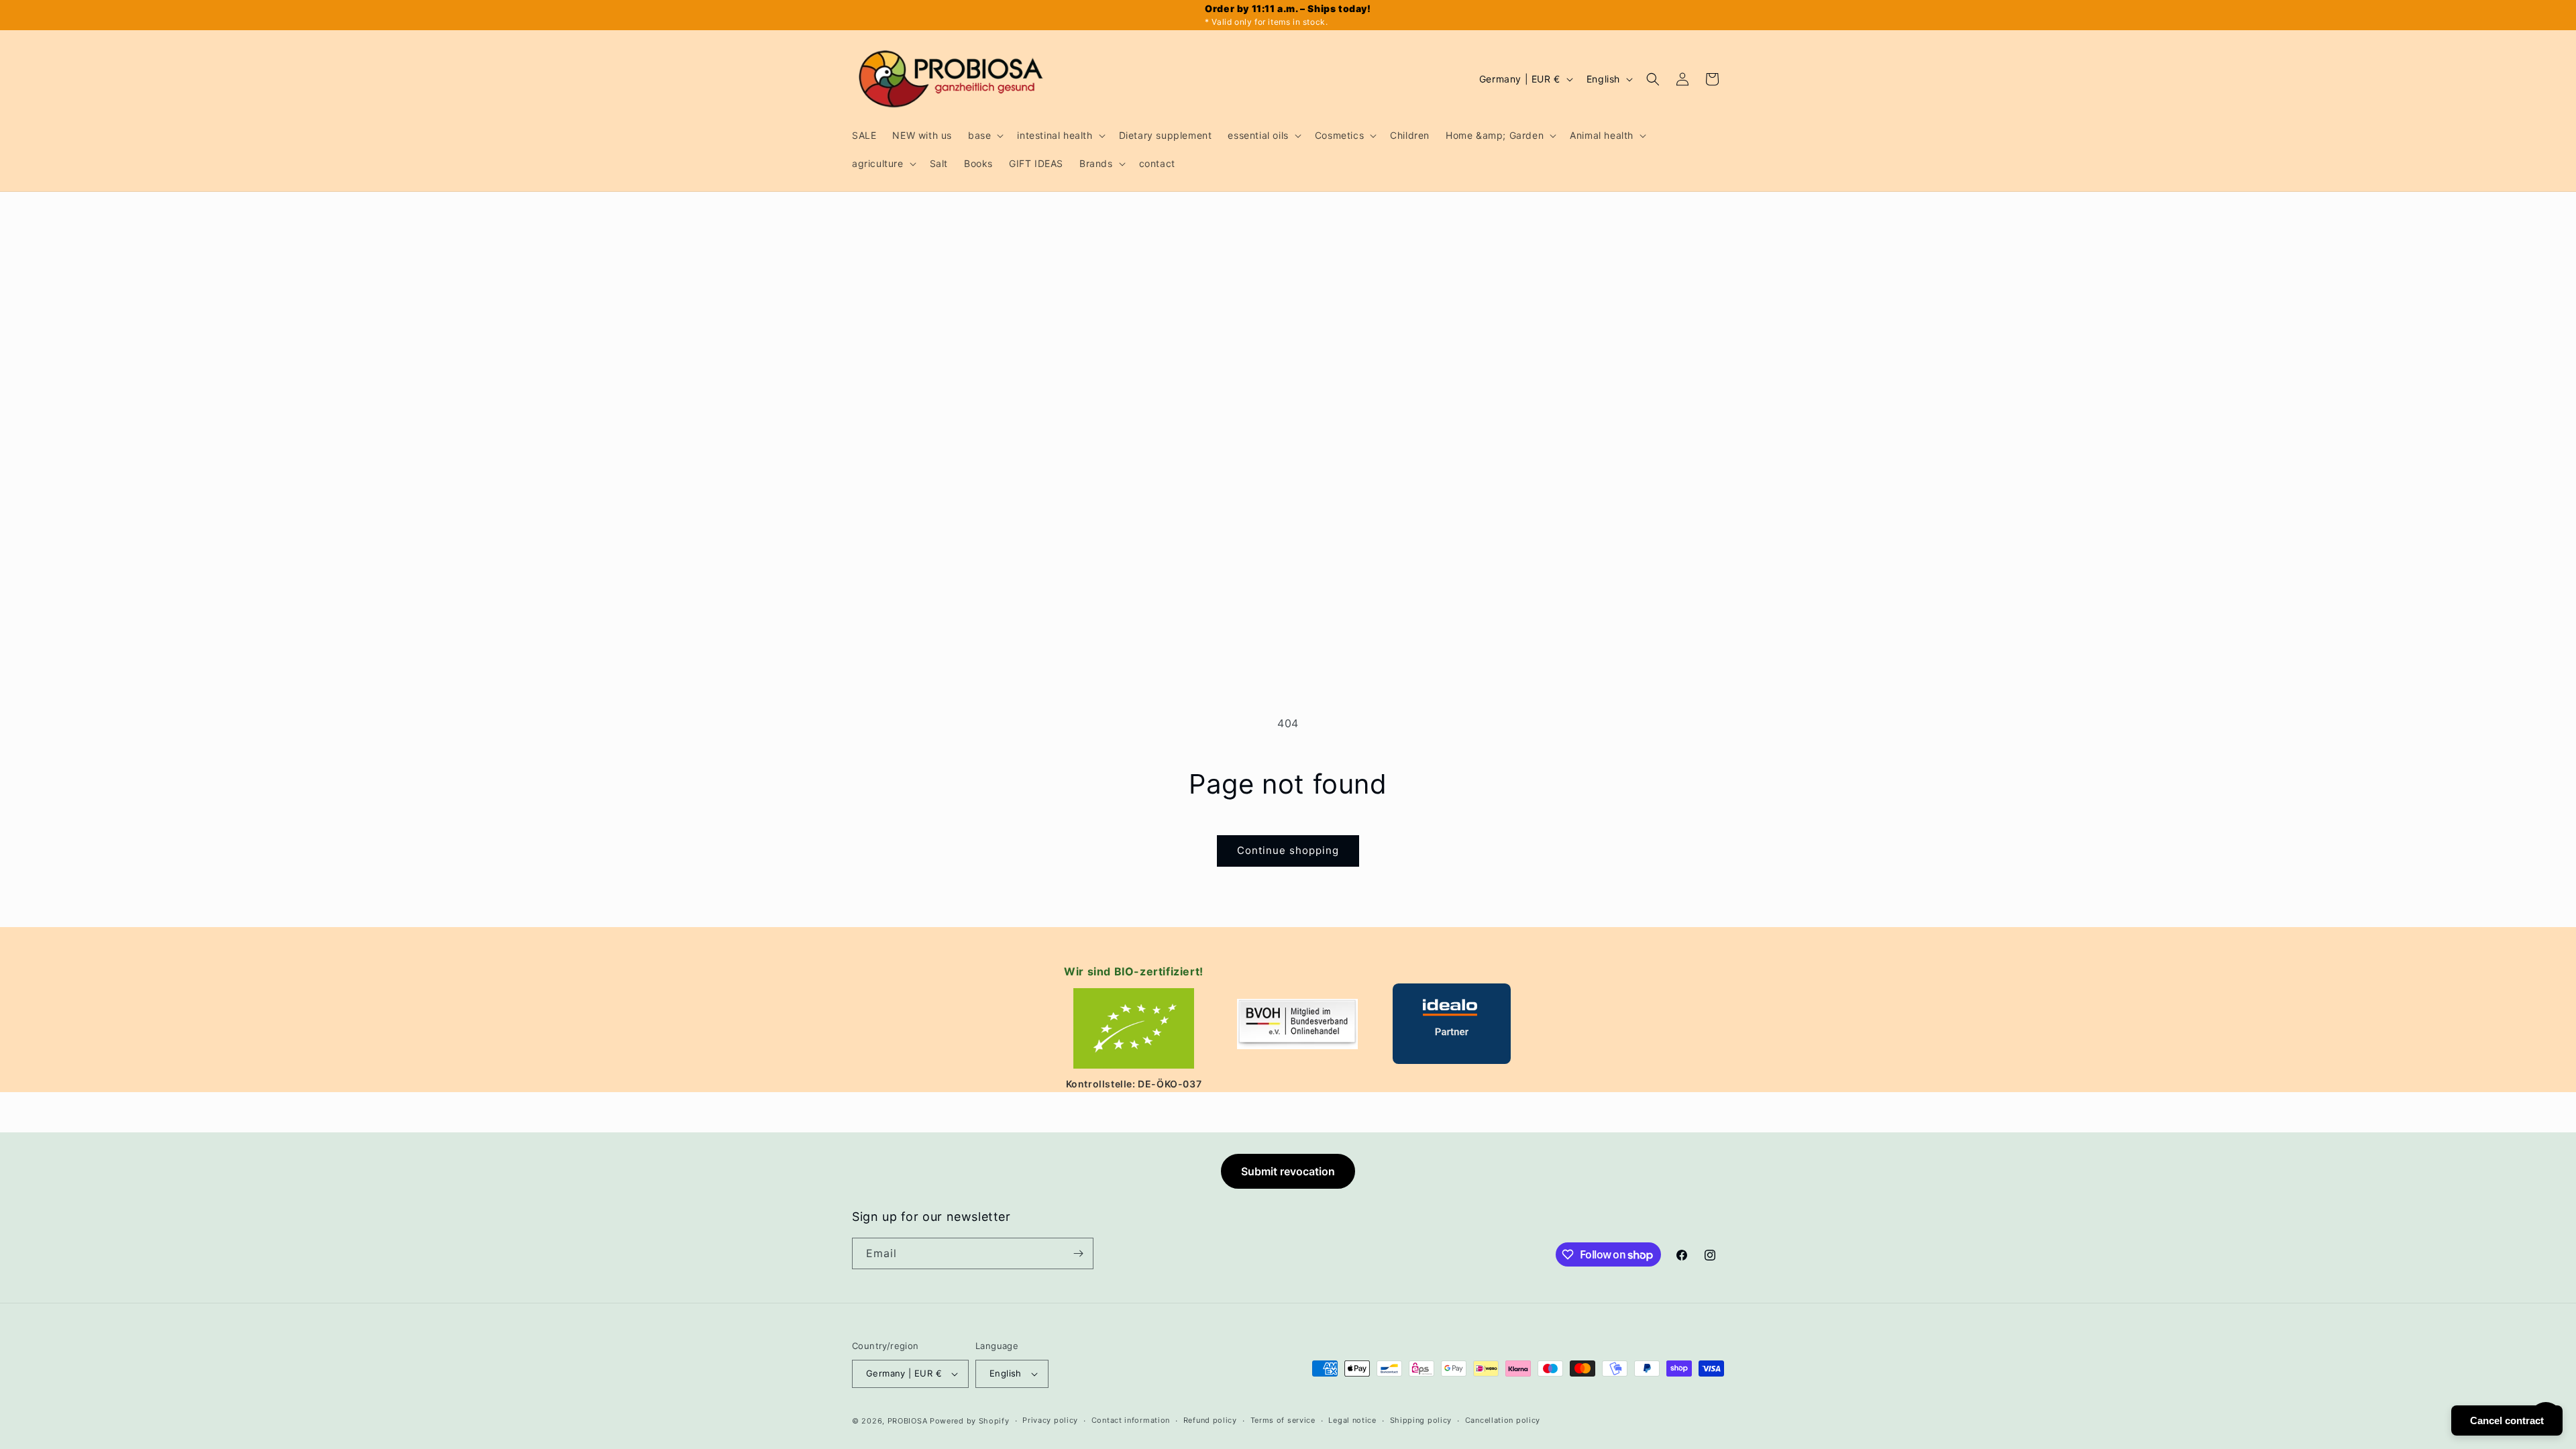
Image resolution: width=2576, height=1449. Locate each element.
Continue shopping (1288, 850)
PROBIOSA (908, 1421)
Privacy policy (1050, 1420)
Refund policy (1210, 1420)
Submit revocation (1288, 1171)
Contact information (1131, 1420)
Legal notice (1352, 1420)
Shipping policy (1421, 1420)
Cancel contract (2507, 1420)
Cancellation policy (1503, 1420)
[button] (984, 136)
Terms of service (1283, 1420)
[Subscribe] (1078, 1253)
